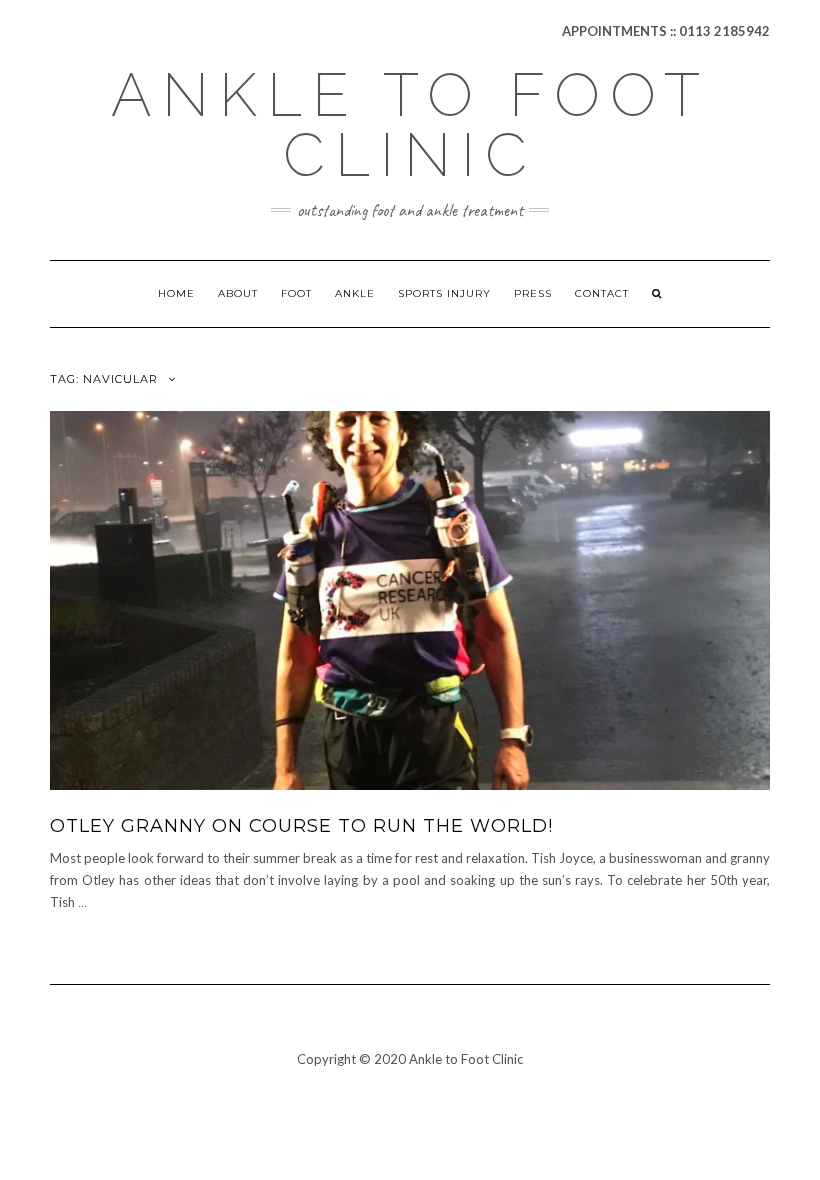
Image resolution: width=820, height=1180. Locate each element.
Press (533, 293)
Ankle (355, 293)
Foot (296, 293)
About (238, 293)
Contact (602, 293)
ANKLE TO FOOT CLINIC (410, 125)
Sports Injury (444, 293)
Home (176, 293)
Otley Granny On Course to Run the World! (301, 826)
